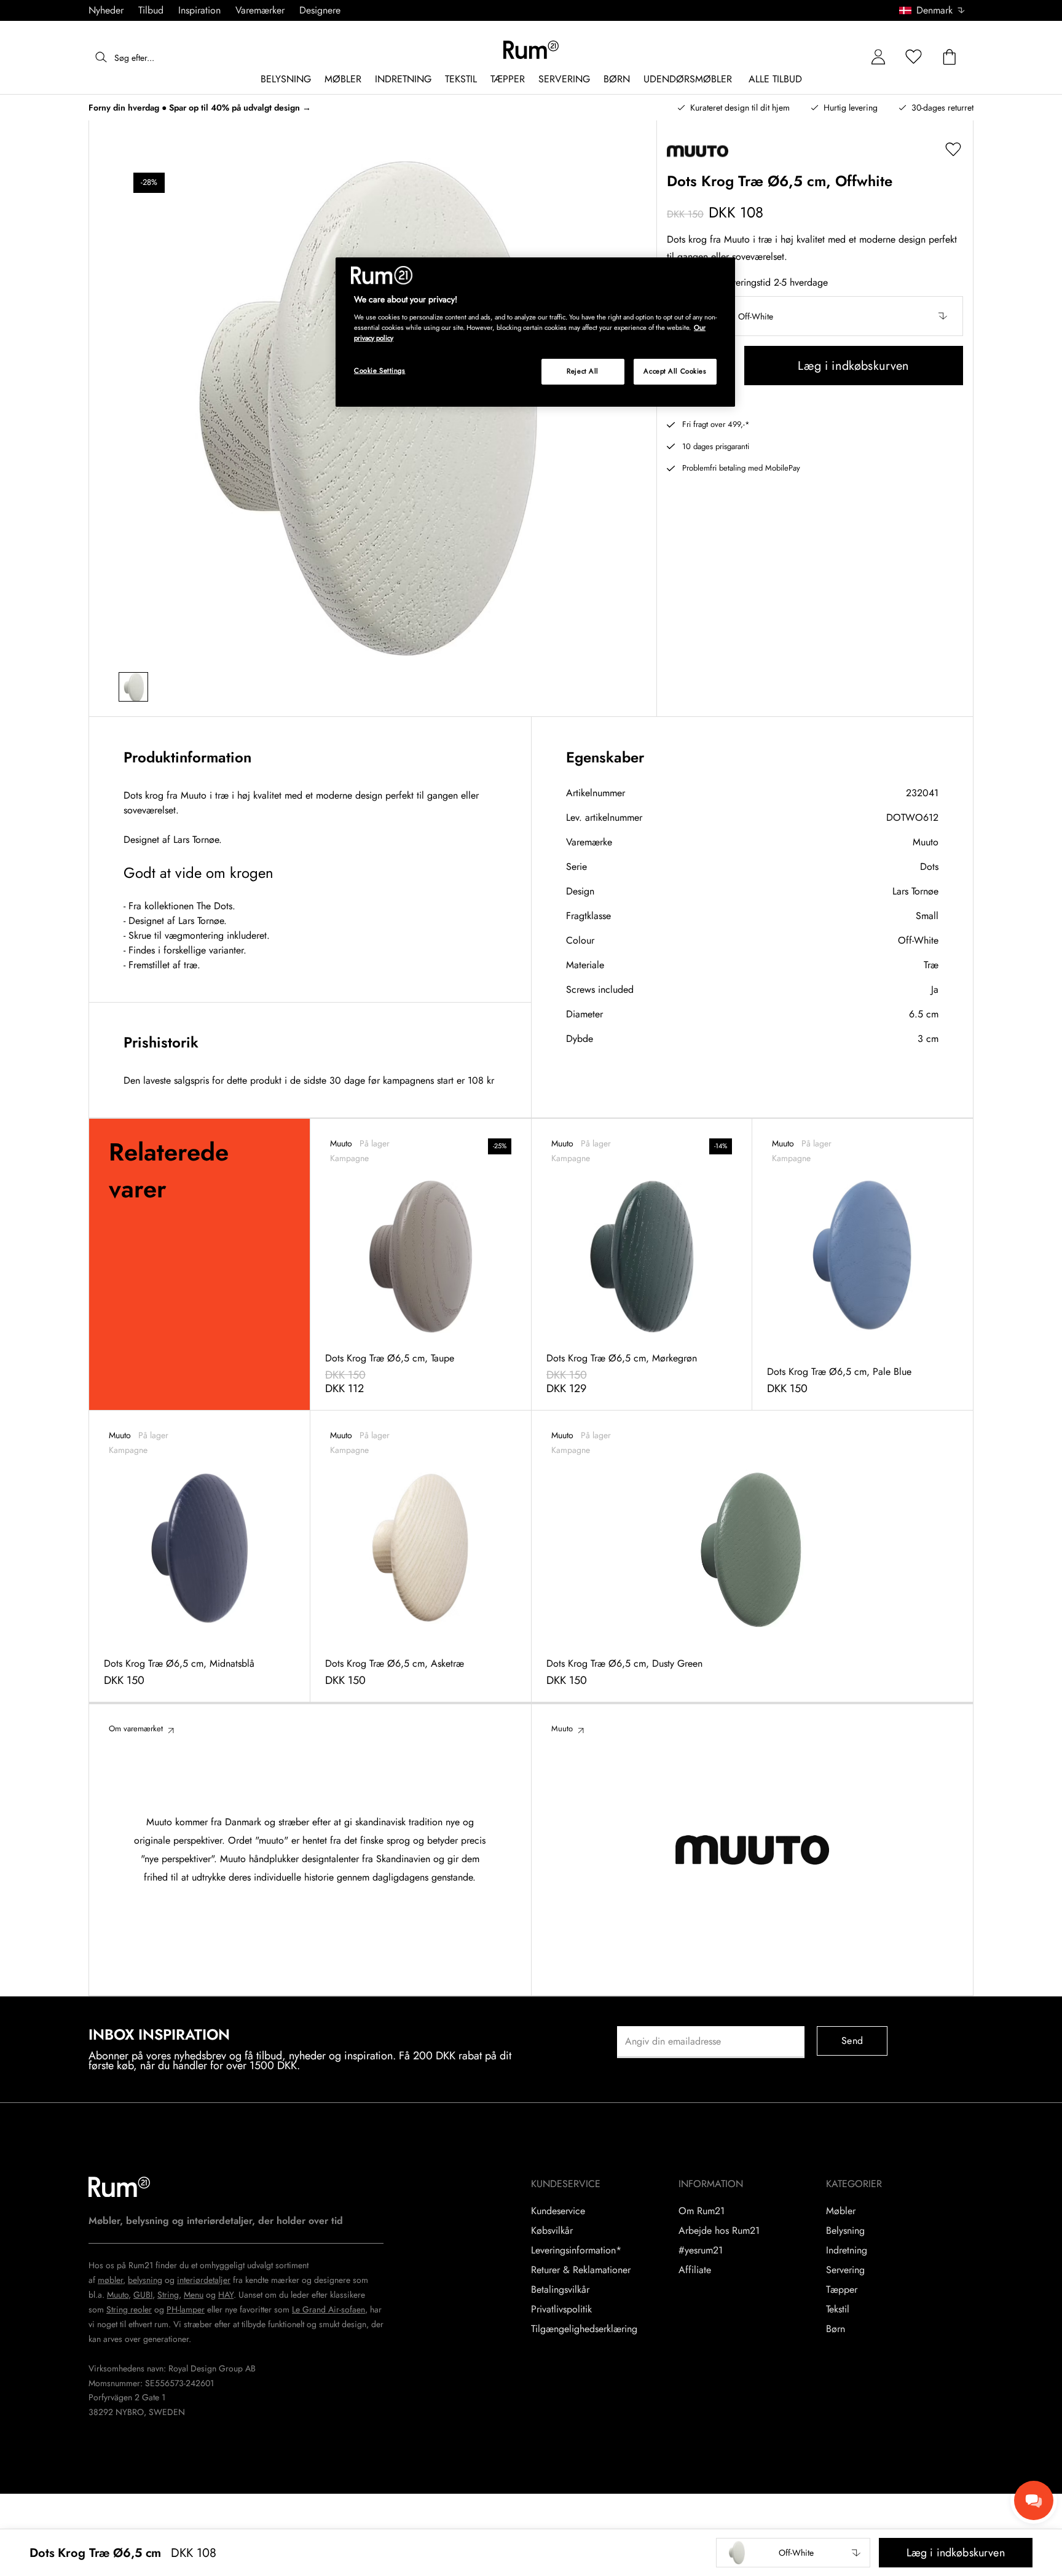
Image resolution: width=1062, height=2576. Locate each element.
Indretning (847, 2250)
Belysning (845, 2231)
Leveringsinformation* (576, 2250)
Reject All (583, 371)
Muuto (926, 842)
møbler (110, 2280)
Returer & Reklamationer (581, 2270)
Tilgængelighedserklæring (584, 2329)
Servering (845, 2270)
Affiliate (695, 2270)
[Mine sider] (878, 57)
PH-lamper (186, 2309)
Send (852, 2041)
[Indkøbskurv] (950, 57)
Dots (929, 867)
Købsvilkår (552, 2231)
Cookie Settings (380, 370)
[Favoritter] (914, 57)
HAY (226, 2295)
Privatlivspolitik (561, 2309)
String (168, 2295)
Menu (194, 2295)
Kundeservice (558, 2211)
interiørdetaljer (204, 2280)
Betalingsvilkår (560, 2290)
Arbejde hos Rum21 (719, 2231)
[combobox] (933, 10)
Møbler (841, 2211)
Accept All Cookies (675, 371)
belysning (145, 2280)
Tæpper (842, 2290)
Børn (836, 2329)
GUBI (143, 2295)
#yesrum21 (701, 2250)
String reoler (129, 2309)
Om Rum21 (702, 2211)
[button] (936, 10)
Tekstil (838, 2309)
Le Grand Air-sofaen (328, 2309)
